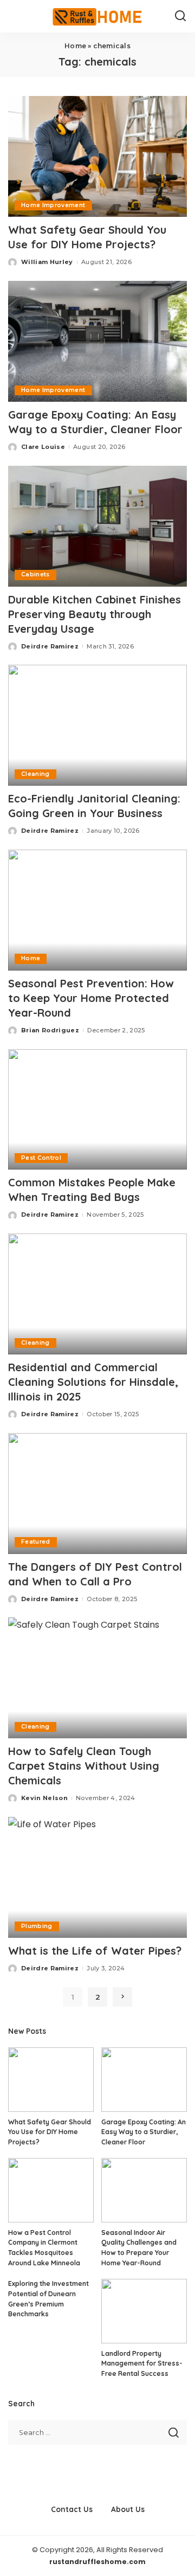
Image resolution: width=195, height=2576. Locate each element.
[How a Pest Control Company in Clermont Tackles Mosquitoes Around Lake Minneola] (51, 2190)
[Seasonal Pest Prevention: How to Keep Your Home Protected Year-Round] (97, 910)
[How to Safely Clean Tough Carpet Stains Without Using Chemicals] (97, 1678)
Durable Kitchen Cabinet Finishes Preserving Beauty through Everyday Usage (95, 614)
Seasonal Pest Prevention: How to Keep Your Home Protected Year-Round (91, 998)
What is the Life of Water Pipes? (95, 1951)
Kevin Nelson (44, 1798)
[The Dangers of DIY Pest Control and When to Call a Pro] (97, 1493)
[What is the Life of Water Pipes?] (97, 1877)
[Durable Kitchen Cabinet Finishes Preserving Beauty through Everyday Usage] (97, 526)
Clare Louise (43, 447)
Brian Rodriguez (50, 1030)
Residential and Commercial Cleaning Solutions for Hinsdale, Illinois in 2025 (93, 1382)
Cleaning (35, 774)
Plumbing (37, 1926)
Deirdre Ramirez (50, 646)
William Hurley (47, 262)
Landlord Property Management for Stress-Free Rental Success (142, 2363)
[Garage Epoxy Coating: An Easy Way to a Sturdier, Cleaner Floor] (97, 341)
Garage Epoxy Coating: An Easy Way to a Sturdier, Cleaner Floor (144, 2132)
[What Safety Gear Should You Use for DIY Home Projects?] (97, 156)
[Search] (180, 16)
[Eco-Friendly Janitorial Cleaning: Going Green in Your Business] (97, 725)
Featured (36, 1542)
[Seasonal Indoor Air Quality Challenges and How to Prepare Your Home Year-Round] (144, 2190)
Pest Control (41, 1158)
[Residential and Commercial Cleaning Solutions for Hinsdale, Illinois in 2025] (97, 1294)
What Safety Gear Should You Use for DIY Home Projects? (50, 2132)
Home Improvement (53, 205)
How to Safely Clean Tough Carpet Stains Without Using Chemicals (84, 1766)
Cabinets (35, 574)
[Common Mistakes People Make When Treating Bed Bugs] (97, 1110)
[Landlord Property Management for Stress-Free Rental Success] (144, 2311)
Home (75, 46)
